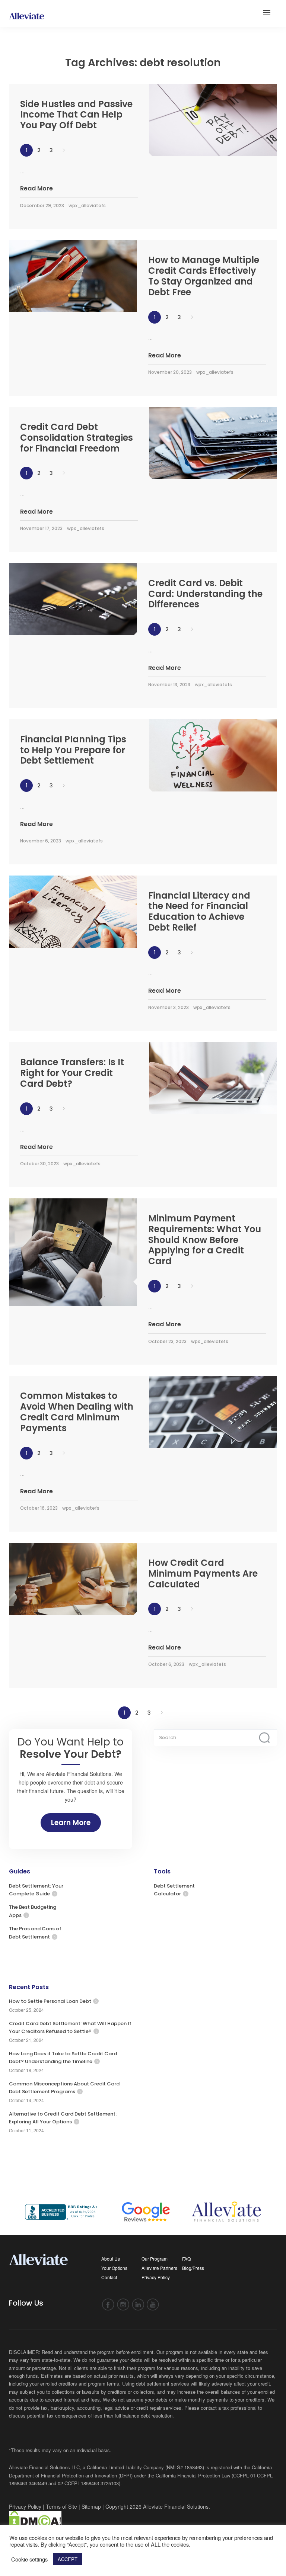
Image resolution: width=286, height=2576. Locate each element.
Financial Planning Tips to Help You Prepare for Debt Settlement (73, 750)
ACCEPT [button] (68, 2559)
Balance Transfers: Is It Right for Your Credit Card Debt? (72, 1073)
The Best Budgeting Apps (33, 1911)
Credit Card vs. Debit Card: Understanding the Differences (205, 594)
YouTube (153, 2305)
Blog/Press (193, 2268)
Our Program (155, 2259)
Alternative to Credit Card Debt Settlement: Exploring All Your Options (63, 2118)
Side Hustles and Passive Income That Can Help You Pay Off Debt (76, 115)
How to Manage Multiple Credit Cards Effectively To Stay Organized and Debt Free (204, 276)
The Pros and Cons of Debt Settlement (35, 1933)
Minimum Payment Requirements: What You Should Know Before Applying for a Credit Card (205, 1240)
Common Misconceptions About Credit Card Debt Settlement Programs (64, 2088)
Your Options (114, 2268)
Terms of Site (61, 2506)
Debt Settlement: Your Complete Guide (36, 1890)
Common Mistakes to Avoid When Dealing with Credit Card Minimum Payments (77, 1412)
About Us (111, 2259)
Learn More (71, 1823)
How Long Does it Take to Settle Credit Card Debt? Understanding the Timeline (63, 2058)
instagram (123, 2305)
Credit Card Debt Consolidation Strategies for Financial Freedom (77, 438)
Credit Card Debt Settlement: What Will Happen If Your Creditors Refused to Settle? (70, 2027)
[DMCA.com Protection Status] (35, 2520)
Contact (109, 2277)
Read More (36, 188)
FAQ (186, 2259)
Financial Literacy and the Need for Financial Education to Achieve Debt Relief (199, 911)
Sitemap (91, 2506)
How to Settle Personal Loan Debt (50, 2001)
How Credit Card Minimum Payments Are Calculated (203, 1573)
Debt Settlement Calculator (174, 1890)
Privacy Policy (156, 2277)
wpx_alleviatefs (87, 205)
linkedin (138, 2305)
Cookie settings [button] (29, 2559)
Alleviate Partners (159, 2268)
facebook (108, 2305)
